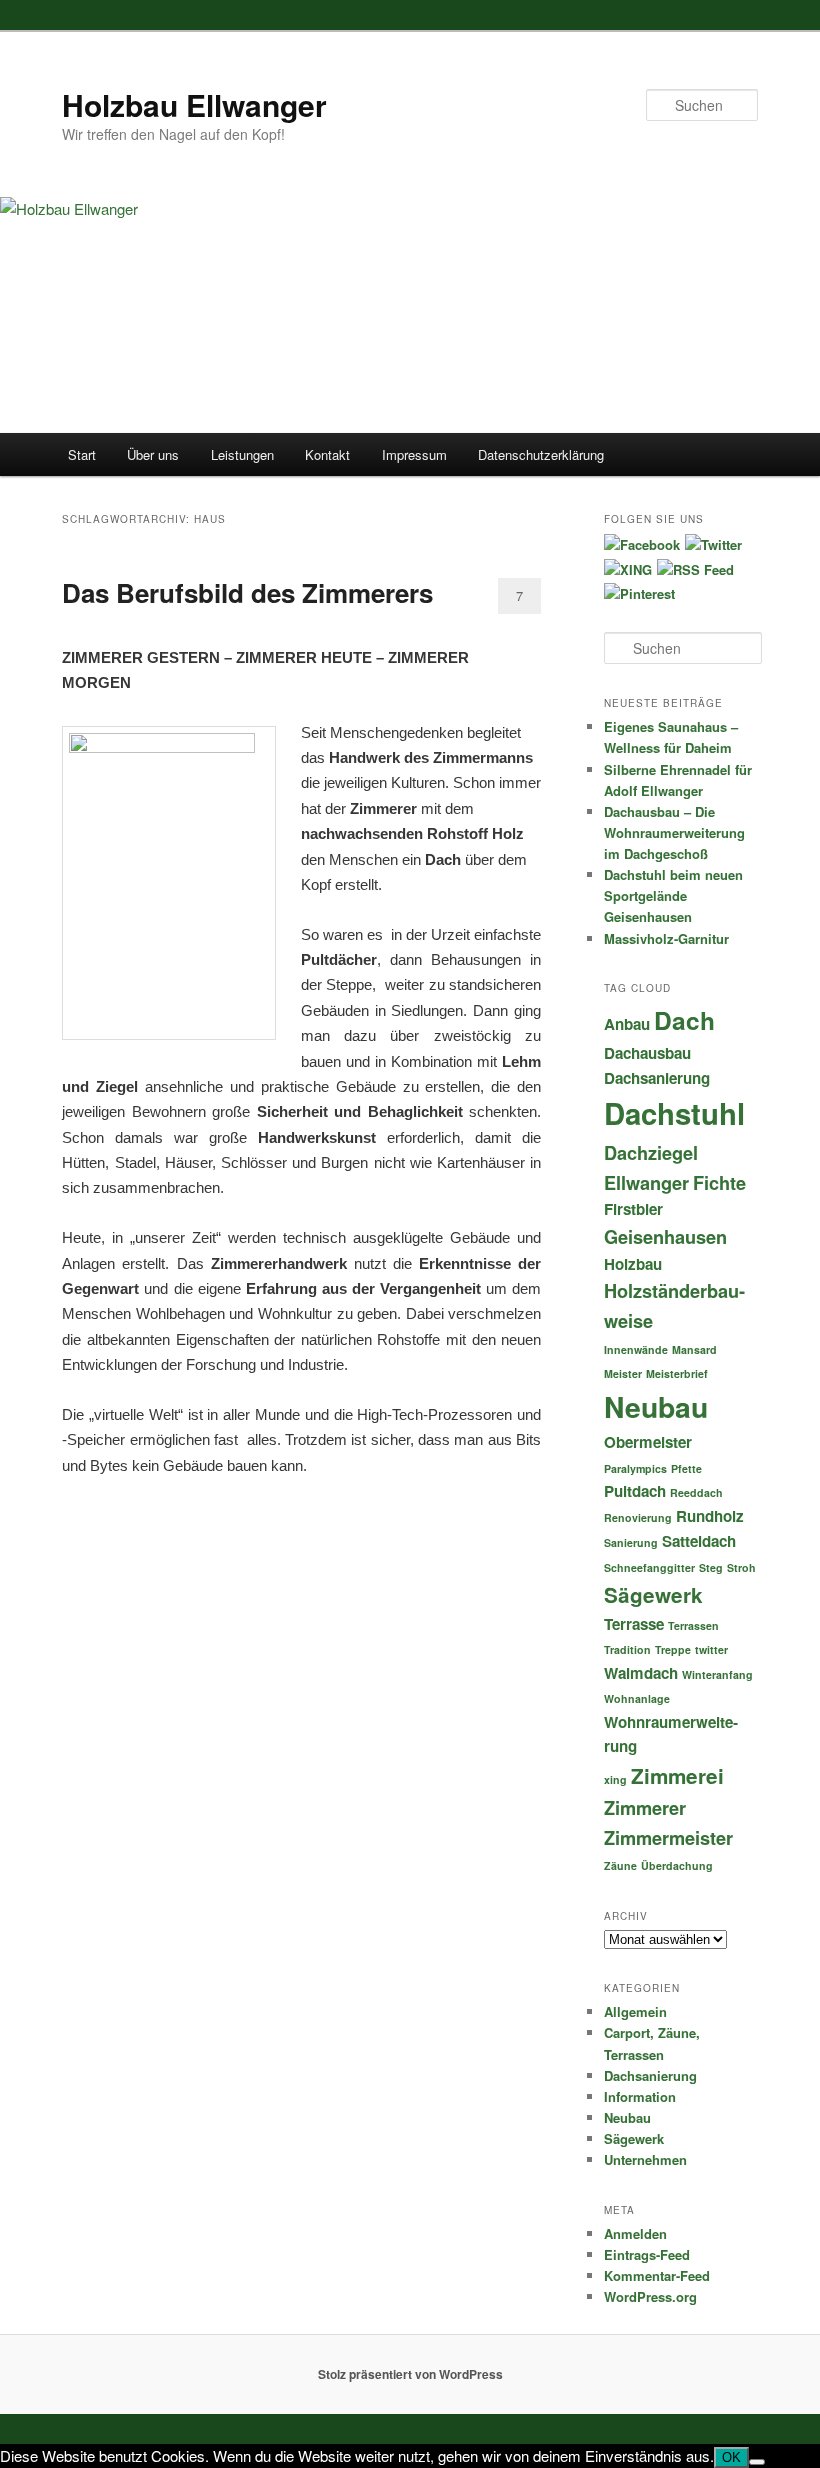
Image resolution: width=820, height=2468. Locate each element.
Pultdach (635, 1491)
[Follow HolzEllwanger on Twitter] (713, 544)
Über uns (153, 454)
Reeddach (696, 1492)
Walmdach (641, 1673)
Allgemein (635, 2011)
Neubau (656, 1406)
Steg (711, 1567)
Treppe (673, 1649)
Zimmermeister (668, 1837)
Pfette (686, 1468)
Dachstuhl (674, 1113)
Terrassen (693, 1625)
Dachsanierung (657, 1078)
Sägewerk (653, 1594)
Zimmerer (645, 1807)
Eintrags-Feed (647, 2254)
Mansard (694, 1349)
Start (82, 454)
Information (640, 2096)
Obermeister (648, 1442)
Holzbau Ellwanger (194, 104)
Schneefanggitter (649, 1567)
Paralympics (635, 1468)
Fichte (719, 1182)
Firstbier (633, 1209)
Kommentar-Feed (657, 2275)
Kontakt (327, 454)
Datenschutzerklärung (541, 454)
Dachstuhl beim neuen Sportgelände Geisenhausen (673, 895)
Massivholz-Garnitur (666, 938)
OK (731, 2457)
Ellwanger (646, 1182)
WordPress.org (650, 2296)
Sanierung (631, 1542)
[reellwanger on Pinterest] (639, 593)
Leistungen (242, 454)
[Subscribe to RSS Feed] (695, 569)
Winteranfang (717, 1674)
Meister (623, 1373)
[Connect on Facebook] (642, 544)
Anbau (627, 1024)
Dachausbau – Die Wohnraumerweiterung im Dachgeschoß (674, 832)
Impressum (414, 454)
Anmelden (635, 2233)
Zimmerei (677, 1775)
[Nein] (757, 2462)
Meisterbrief (677, 1373)
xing (615, 1779)
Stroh (741, 1567)
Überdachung (677, 1865)
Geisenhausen (665, 1236)
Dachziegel (651, 1152)
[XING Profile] (628, 569)
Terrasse (634, 1624)
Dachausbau (647, 1053)
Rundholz (710, 1516)
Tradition (627, 1649)
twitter (711, 1649)
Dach (684, 1020)
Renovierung (638, 1517)
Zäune (620, 1865)
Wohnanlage (637, 1698)
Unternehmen (645, 2159)
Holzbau (633, 1264)
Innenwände (636, 1349)
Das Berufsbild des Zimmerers (247, 592)
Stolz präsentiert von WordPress (410, 2374)
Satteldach (699, 1541)
